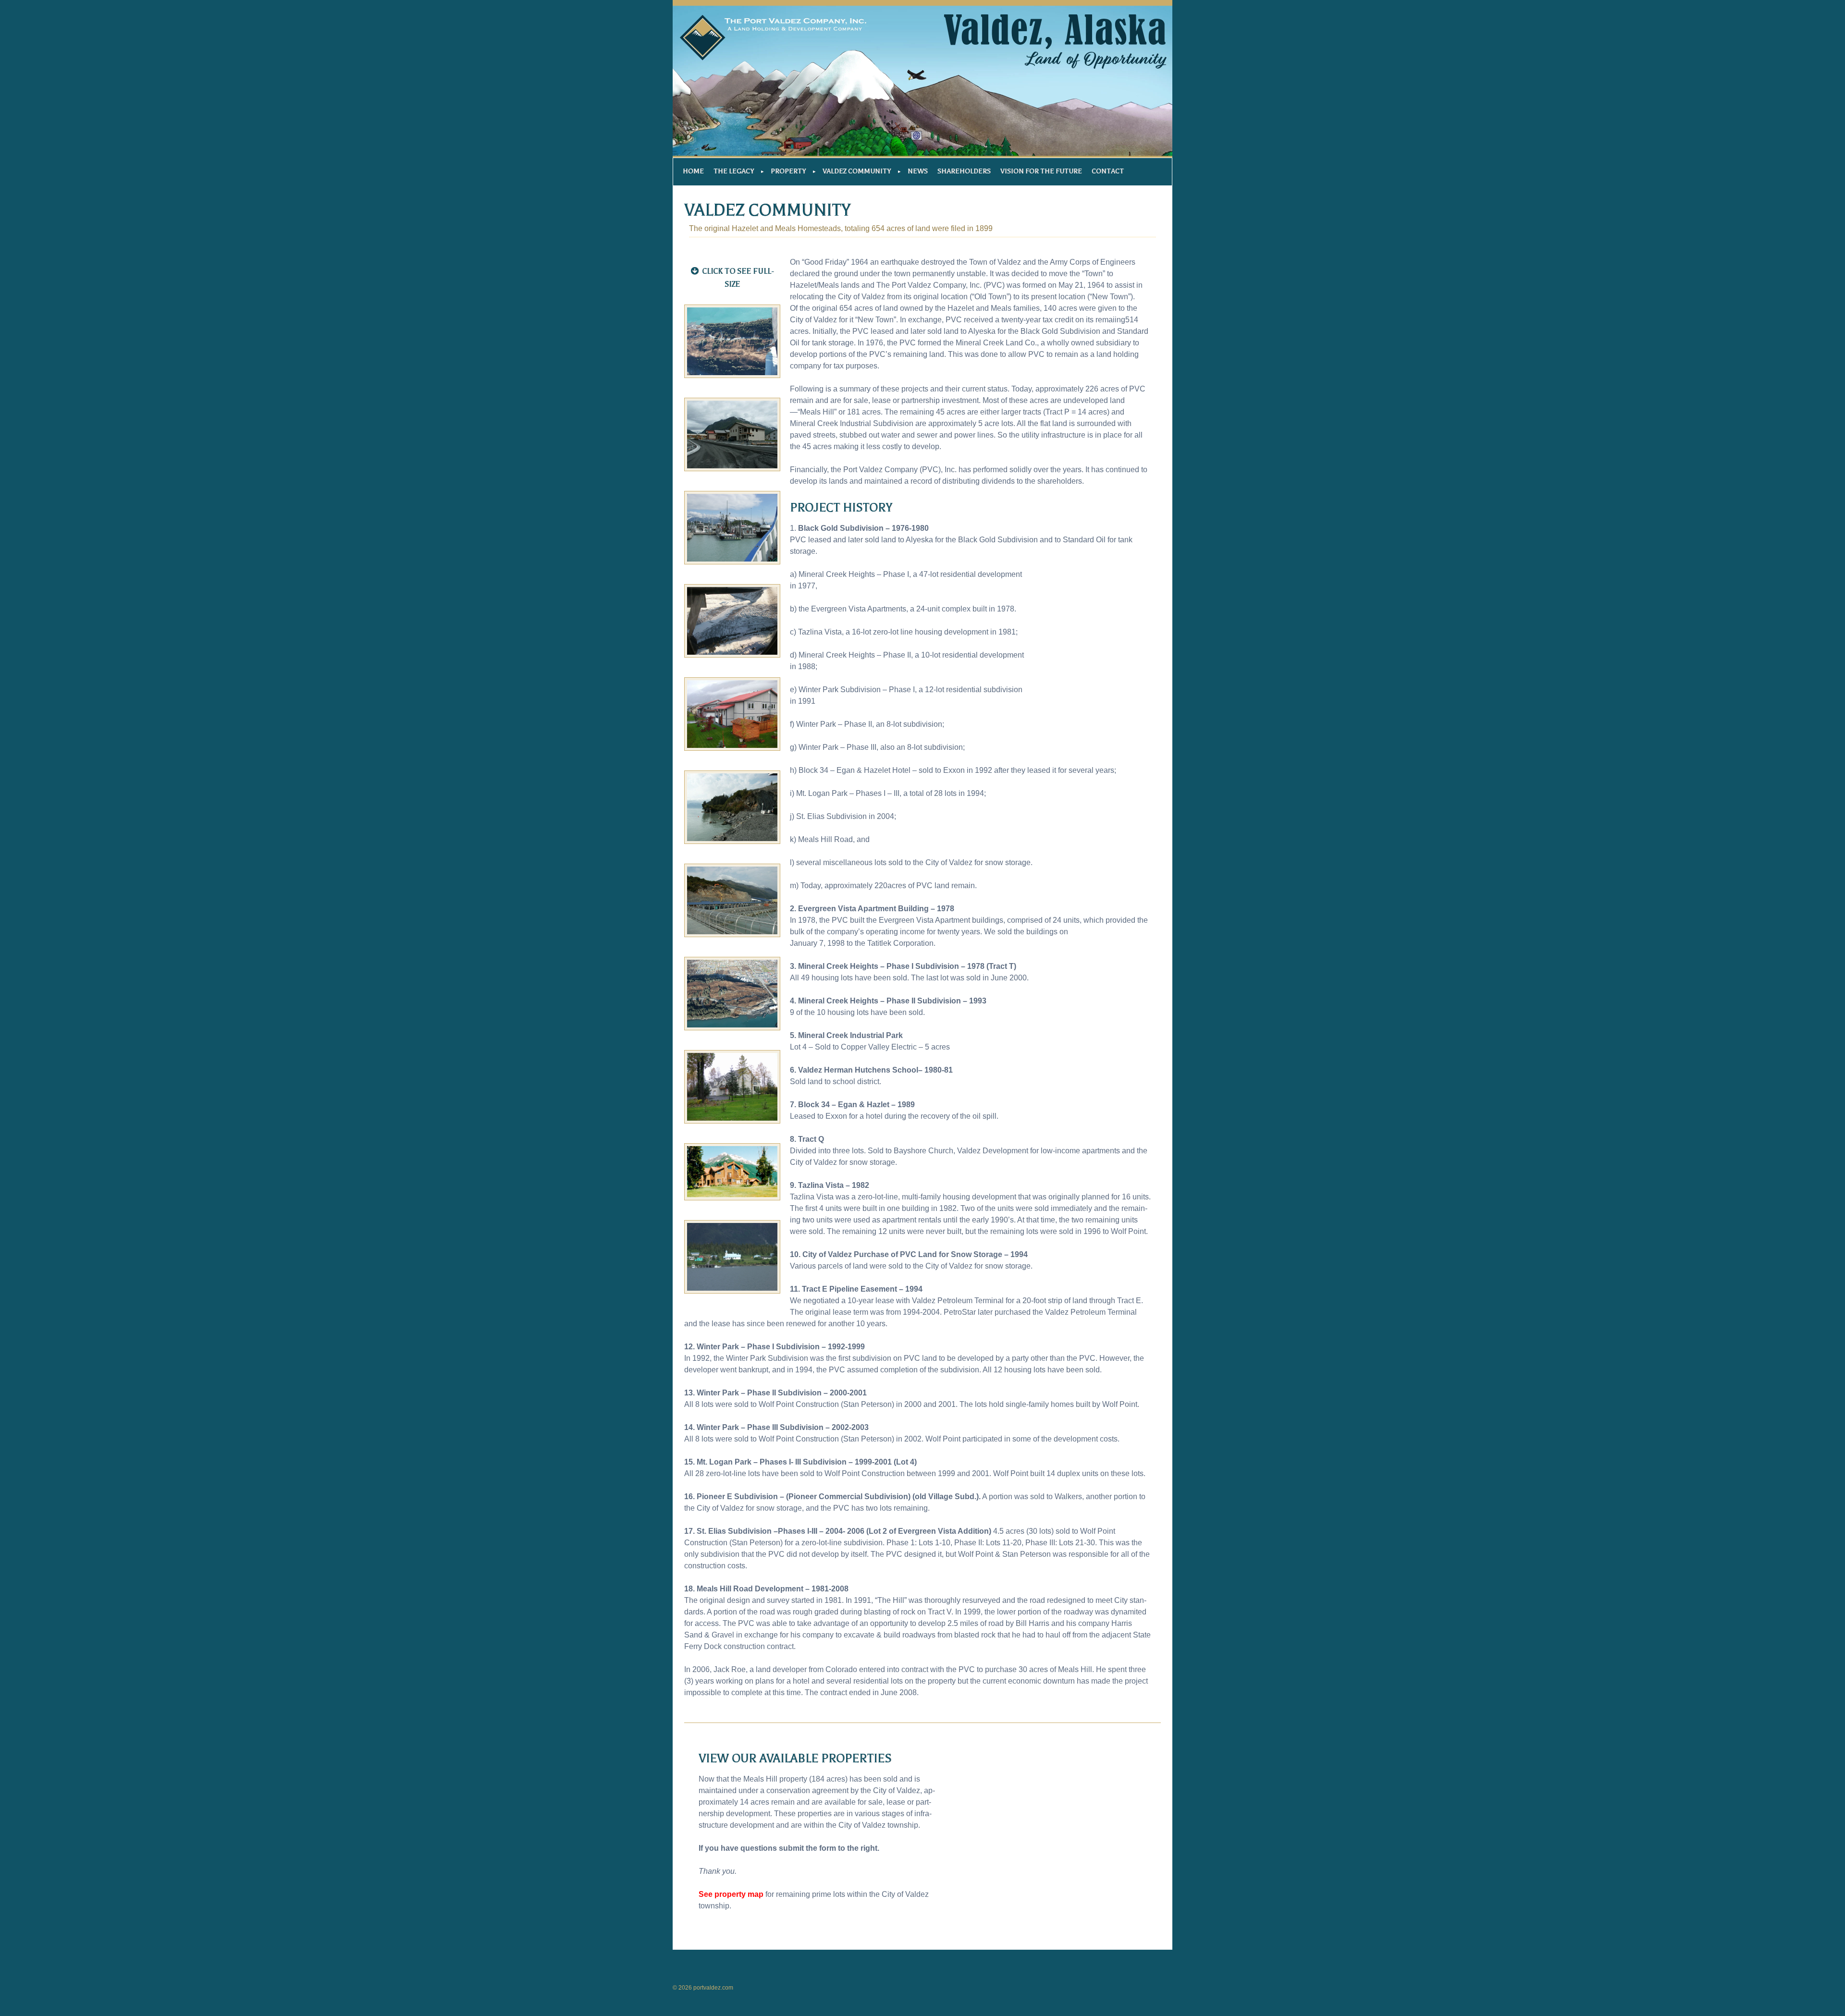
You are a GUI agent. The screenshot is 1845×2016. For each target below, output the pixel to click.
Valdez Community (857, 171)
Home (693, 171)
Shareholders (964, 171)
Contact (1108, 171)
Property (788, 171)
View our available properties (795, 1759)
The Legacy (734, 171)
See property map (731, 1894)
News (918, 171)
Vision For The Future (1041, 171)
